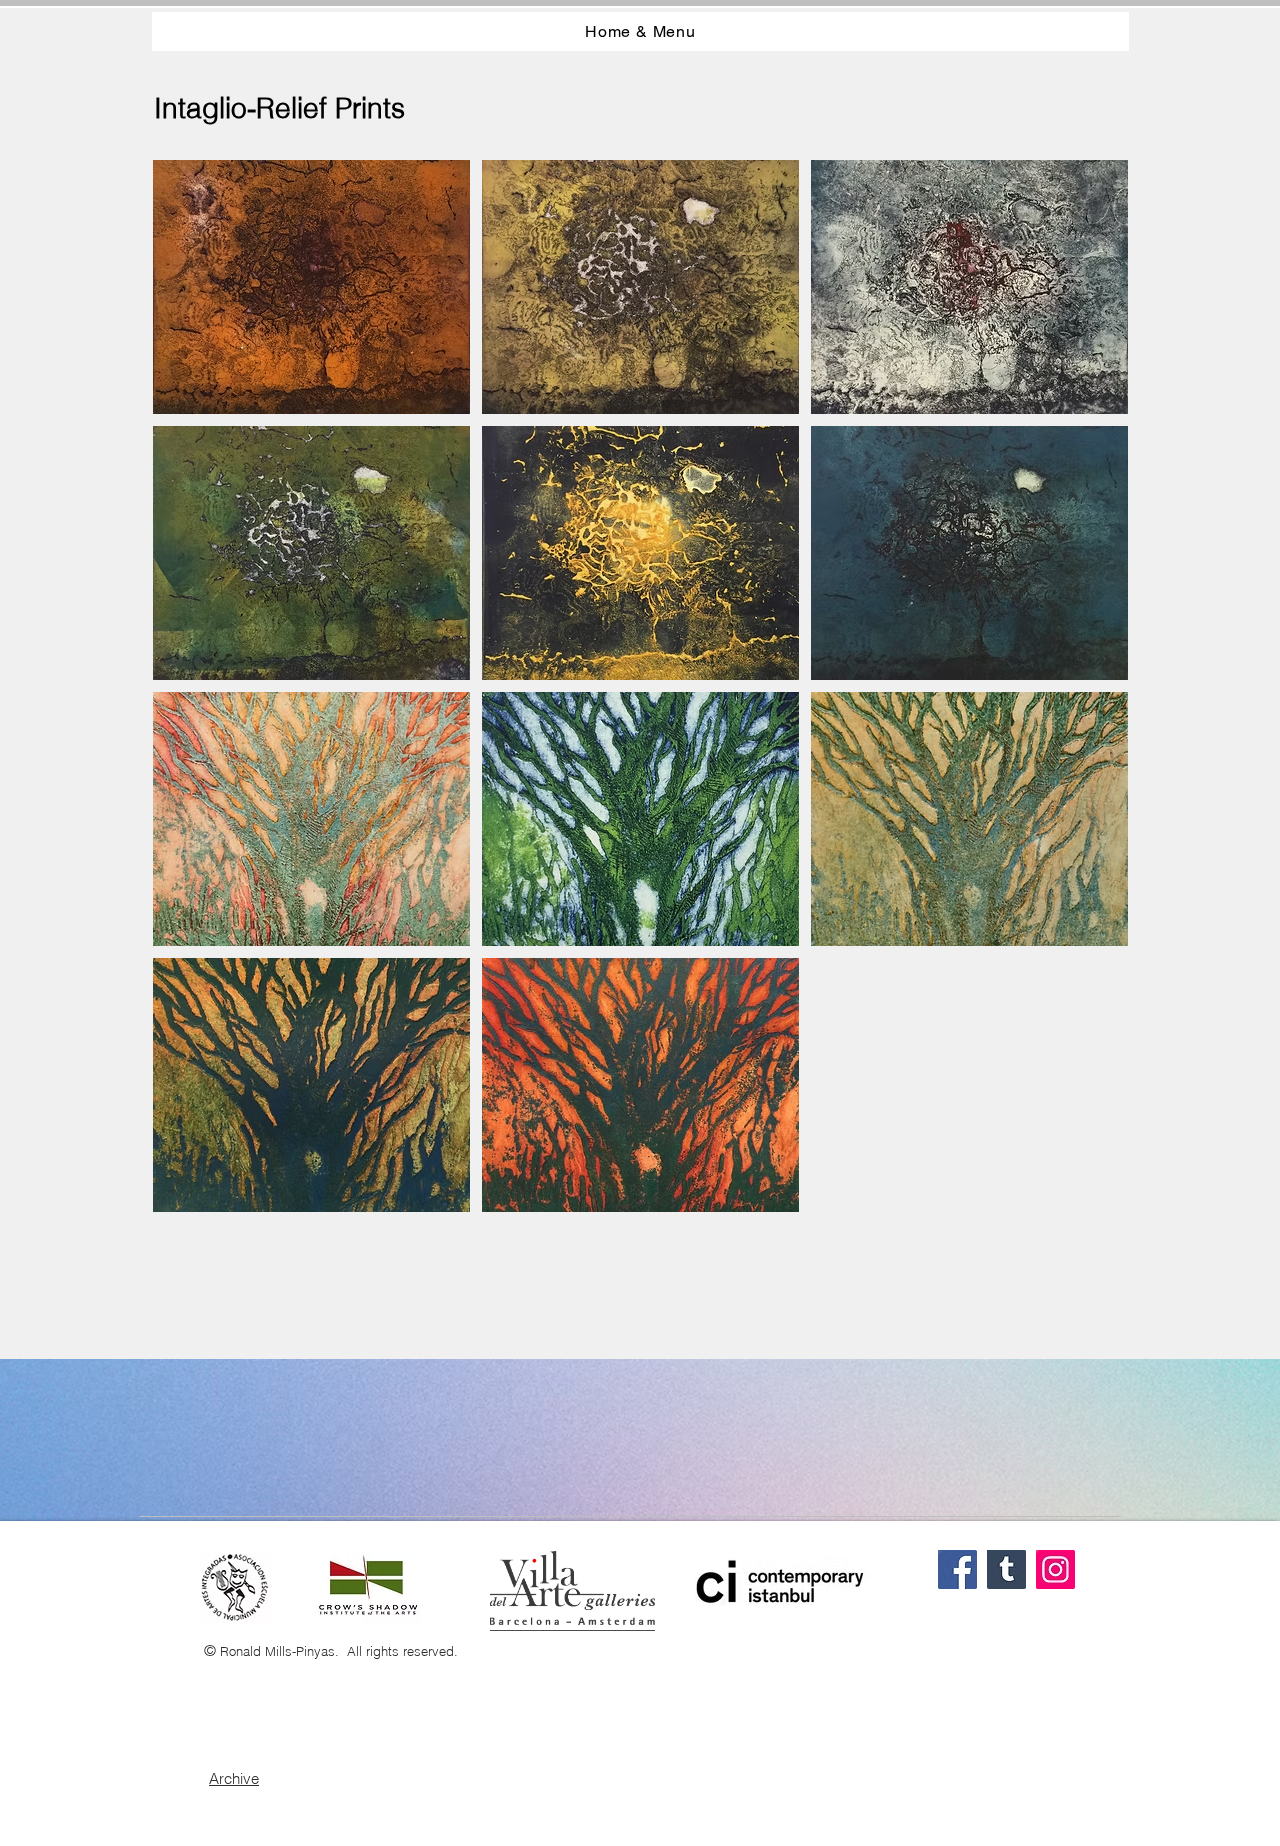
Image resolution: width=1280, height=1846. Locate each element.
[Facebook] (957, 1569)
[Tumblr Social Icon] (1006, 1569)
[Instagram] (1055, 1569)
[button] (311, 287)
